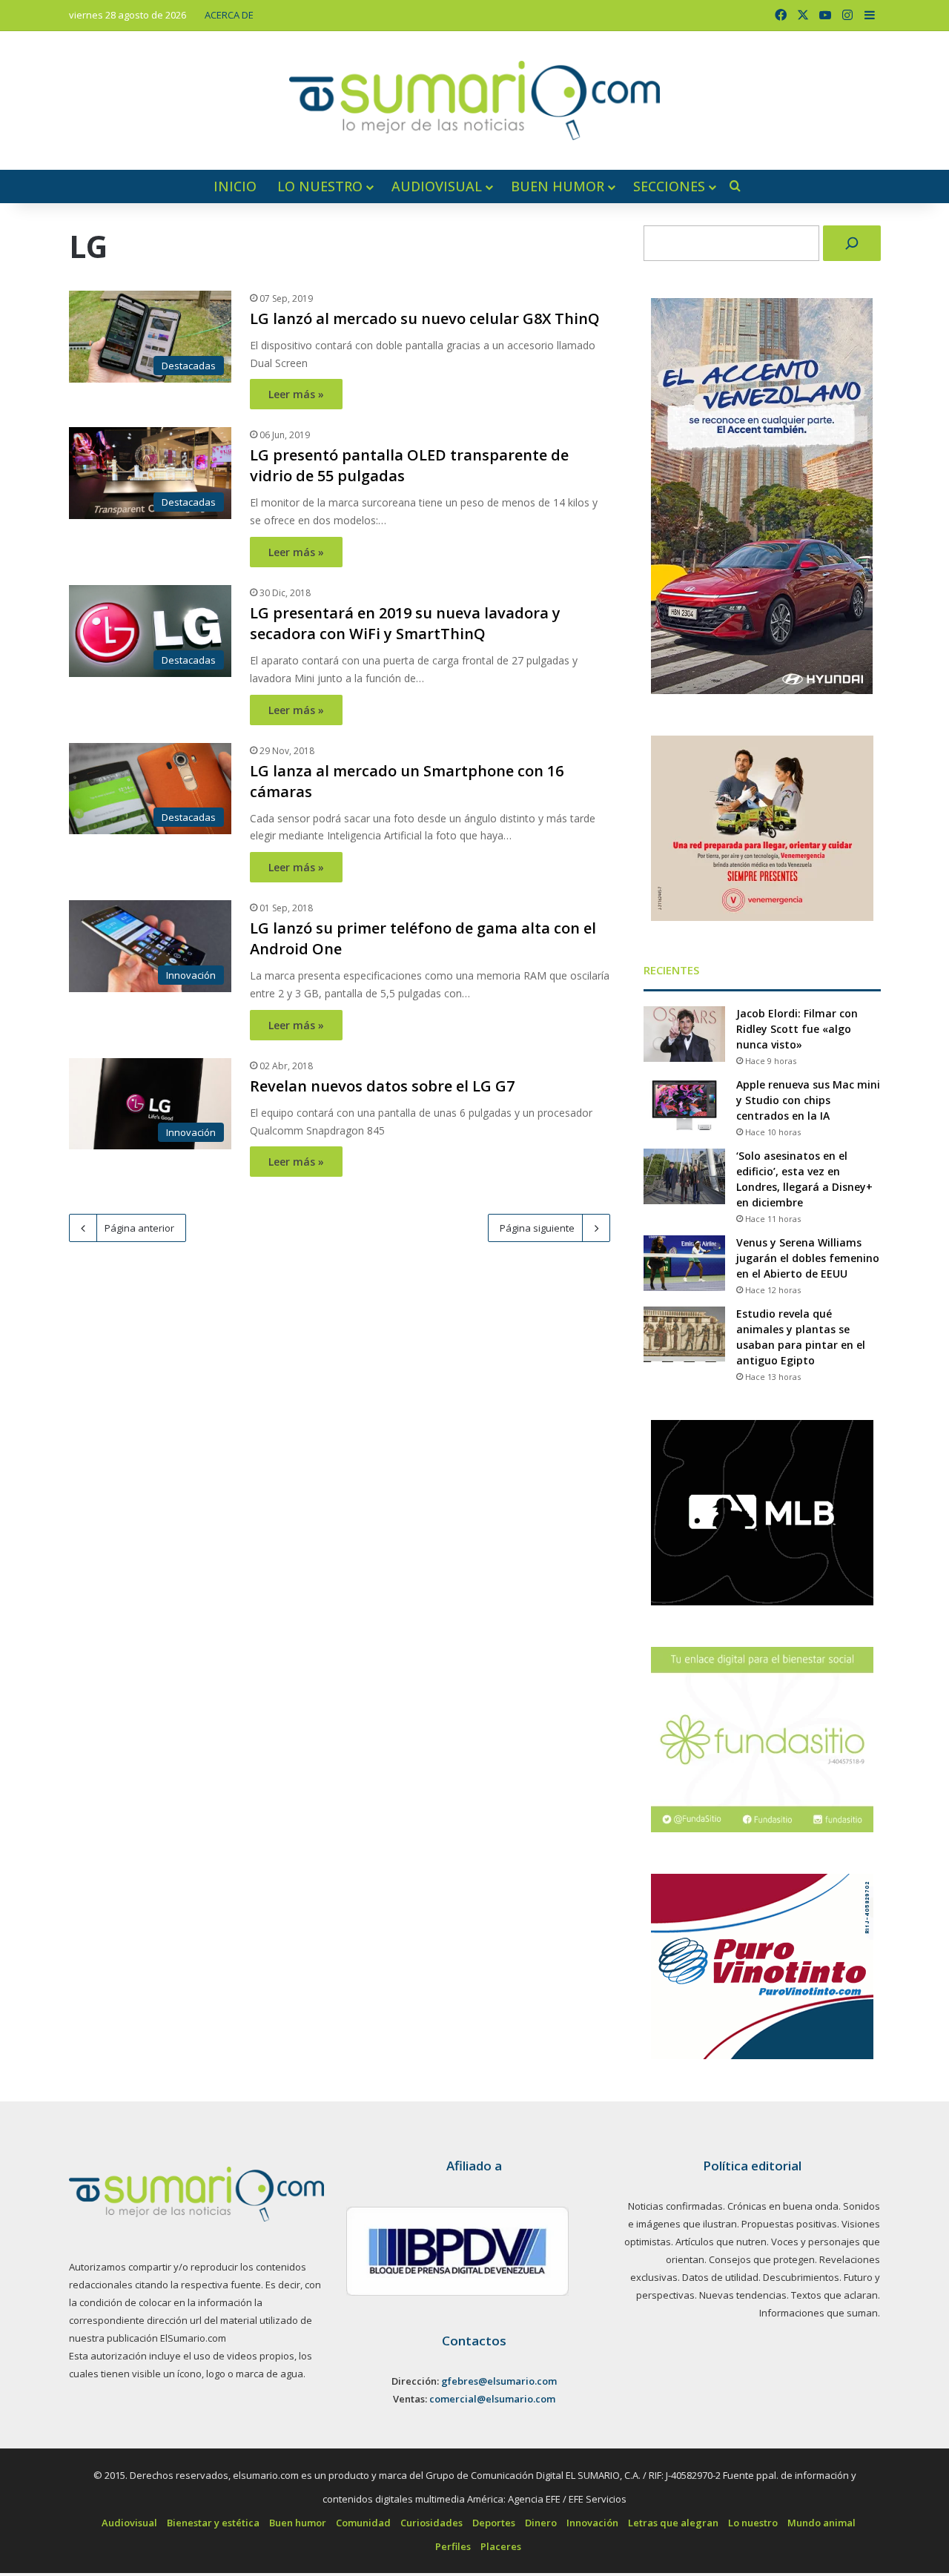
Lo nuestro (320, 186)
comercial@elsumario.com (492, 2399)
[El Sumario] (474, 100)
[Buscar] (852, 243)
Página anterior (139, 1228)
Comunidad (363, 2523)
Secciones (669, 186)
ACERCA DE (229, 15)
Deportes (494, 2523)
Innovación (592, 2523)
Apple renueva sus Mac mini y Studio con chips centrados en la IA (808, 1100)
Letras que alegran (673, 2523)
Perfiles (453, 2546)
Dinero (541, 2523)
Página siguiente (537, 1228)
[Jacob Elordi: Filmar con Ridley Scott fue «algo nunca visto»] (684, 1034)
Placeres (501, 2546)
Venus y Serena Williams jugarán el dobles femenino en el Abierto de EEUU (808, 1258)
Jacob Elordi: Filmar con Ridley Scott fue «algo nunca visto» (797, 1029)
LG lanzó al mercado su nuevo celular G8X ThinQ (425, 318)
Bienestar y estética (213, 2523)
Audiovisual (437, 186)
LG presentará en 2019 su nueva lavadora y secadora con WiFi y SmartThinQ (405, 623)
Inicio (235, 186)
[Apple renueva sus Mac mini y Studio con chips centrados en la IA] (684, 1105)
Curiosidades (431, 2523)
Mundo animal (821, 2523)
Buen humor (558, 186)
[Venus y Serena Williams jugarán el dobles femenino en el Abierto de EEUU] (684, 1263)
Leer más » (296, 394)
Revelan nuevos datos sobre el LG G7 (382, 1086)
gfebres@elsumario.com (499, 2381)
